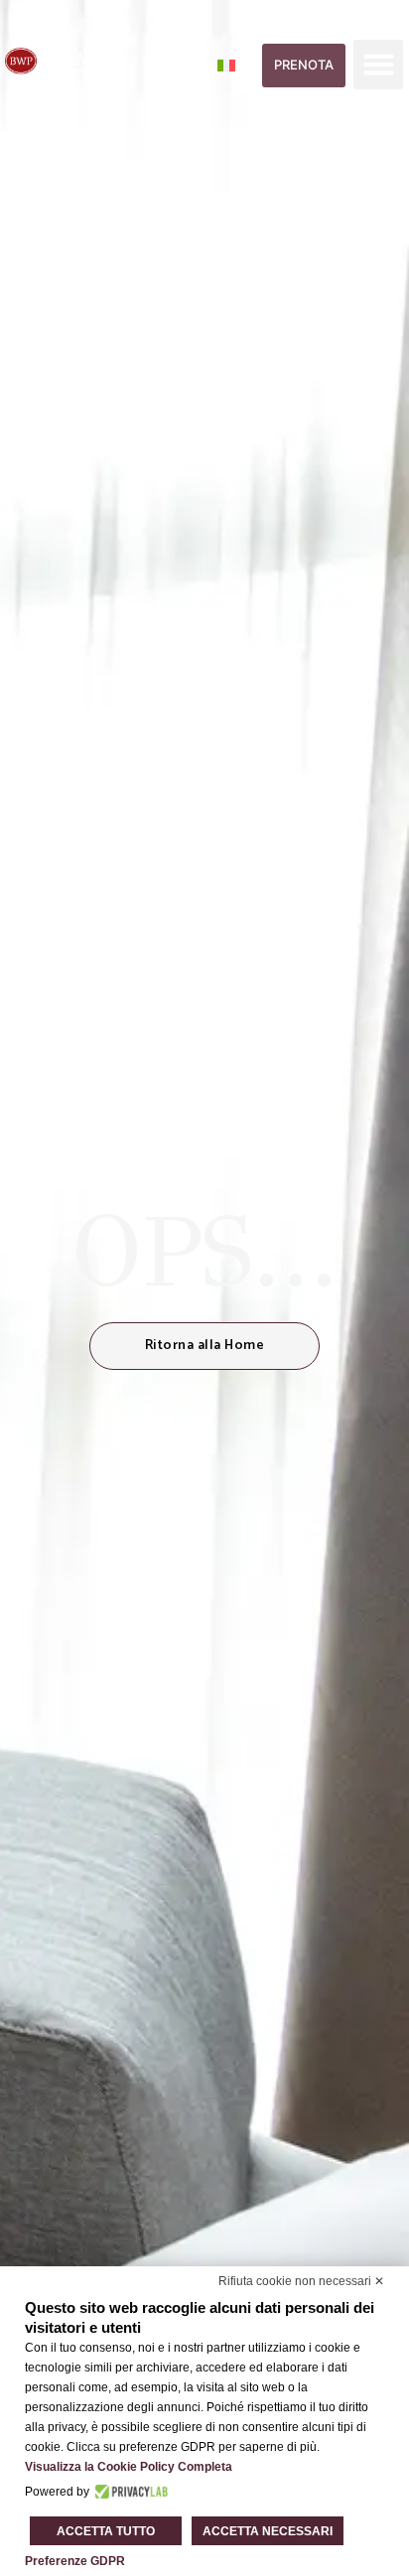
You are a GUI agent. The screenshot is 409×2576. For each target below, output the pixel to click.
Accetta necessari (268, 2531)
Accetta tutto (106, 2531)
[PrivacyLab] (129, 2492)
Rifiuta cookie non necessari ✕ (301, 2281)
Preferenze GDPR (75, 2561)
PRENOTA (304, 65)
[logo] (65, 65)
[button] (378, 65)
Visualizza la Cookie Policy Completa (129, 2467)
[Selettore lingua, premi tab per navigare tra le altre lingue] (238, 65)
